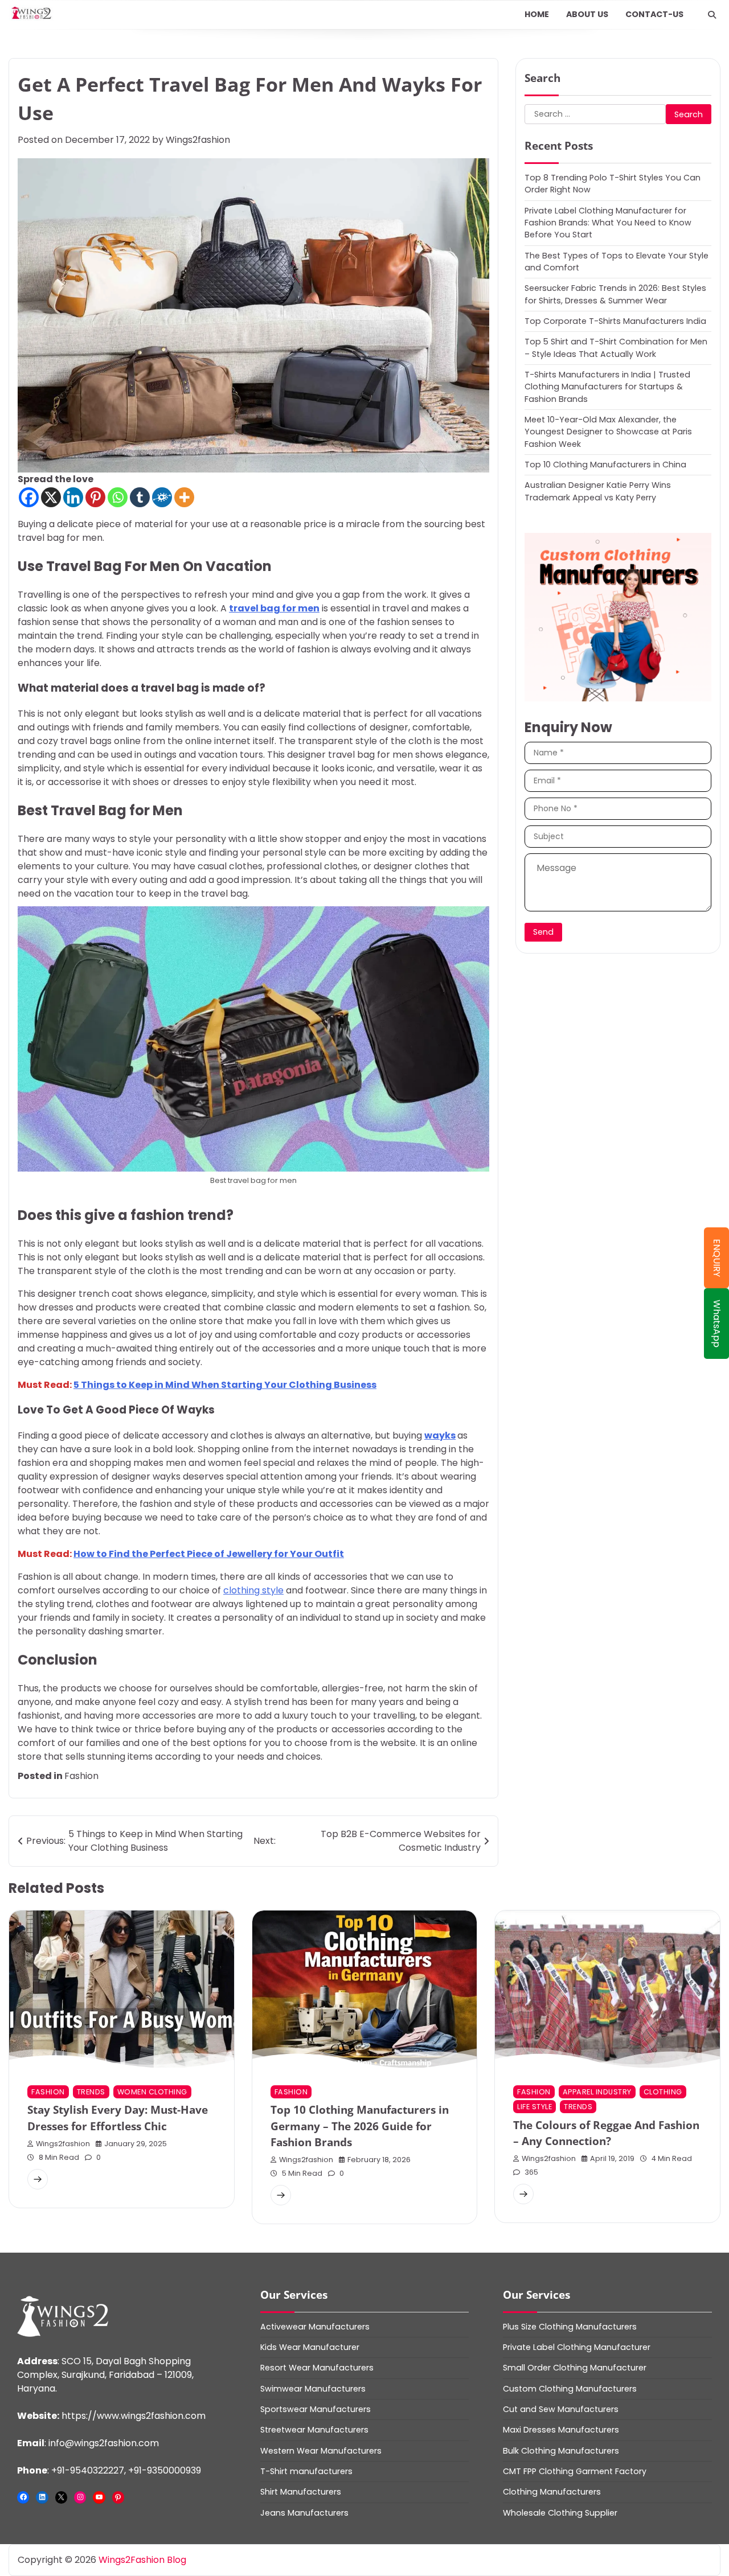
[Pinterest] (95, 497)
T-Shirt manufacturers (306, 2471)
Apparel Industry (597, 2092)
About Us (587, 14)
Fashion (81, 1776)
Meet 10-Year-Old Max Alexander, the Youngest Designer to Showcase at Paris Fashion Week (608, 431)
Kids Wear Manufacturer (310, 2347)
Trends (91, 2092)
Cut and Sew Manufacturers (561, 2409)
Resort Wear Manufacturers (317, 2368)
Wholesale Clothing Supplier (560, 2513)
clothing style (253, 1590)
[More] (184, 497)
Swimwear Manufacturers (313, 2389)
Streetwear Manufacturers (314, 2430)
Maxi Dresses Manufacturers (561, 2430)
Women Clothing (152, 2092)
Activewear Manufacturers (315, 2327)
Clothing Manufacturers (552, 2492)
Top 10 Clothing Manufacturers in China (605, 464)
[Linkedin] (73, 497)
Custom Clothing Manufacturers (570, 2389)
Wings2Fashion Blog (142, 2560)
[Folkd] (162, 497)
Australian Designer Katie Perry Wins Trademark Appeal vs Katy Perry (598, 490)
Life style (535, 2107)
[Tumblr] (140, 497)
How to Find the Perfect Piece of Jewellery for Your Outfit (209, 1554)
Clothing (663, 2092)
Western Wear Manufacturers (321, 2451)
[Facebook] (29, 497)
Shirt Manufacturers (301, 2492)
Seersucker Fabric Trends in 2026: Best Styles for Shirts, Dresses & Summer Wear (615, 293)
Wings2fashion (198, 140)
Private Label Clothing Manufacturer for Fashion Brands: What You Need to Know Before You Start (608, 222)
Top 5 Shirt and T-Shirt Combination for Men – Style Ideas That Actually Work (616, 347)
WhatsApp (717, 1324)
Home (537, 14)
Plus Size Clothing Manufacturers (570, 2327)
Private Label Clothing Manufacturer (577, 2347)
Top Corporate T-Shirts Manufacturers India (615, 321)
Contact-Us (654, 14)
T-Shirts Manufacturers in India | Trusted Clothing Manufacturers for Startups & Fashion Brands (607, 386)
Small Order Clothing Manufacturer (575, 2368)
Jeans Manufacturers (304, 2513)
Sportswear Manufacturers (316, 2409)
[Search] (712, 15)
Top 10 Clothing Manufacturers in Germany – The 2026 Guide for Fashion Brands (360, 2126)
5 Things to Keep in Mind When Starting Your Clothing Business (225, 1385)
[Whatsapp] (118, 497)
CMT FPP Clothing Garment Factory (575, 2471)
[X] (51, 497)
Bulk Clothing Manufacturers (561, 2451)
